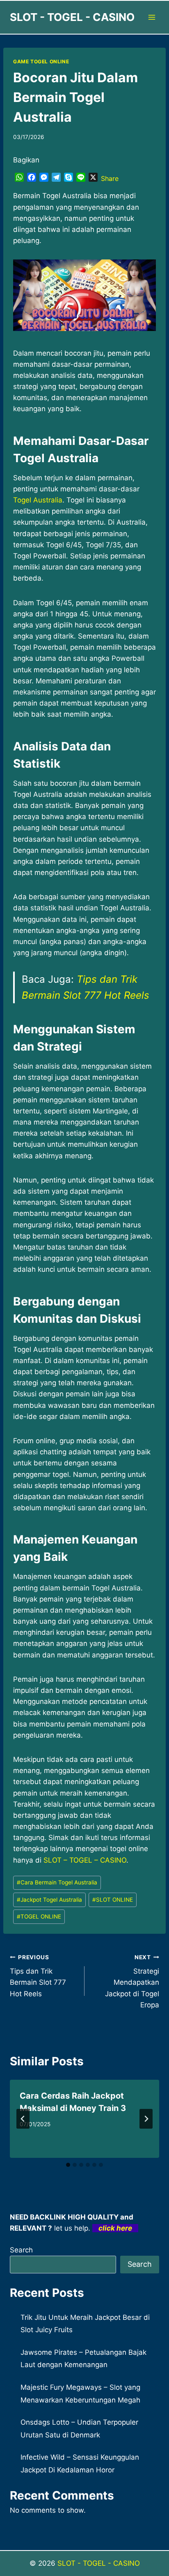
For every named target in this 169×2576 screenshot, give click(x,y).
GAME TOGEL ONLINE (41, 61)
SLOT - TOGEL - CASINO (99, 2563)
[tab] (68, 2165)
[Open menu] (152, 17)
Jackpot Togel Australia (49, 1900)
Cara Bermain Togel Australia (57, 1882)
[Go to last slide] (23, 2119)
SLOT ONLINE (113, 1900)
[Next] (146, 2119)
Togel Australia (38, 500)
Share (110, 178)
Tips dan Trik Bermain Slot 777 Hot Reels (38, 1976)
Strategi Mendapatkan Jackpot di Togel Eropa (132, 1981)
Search (21, 2250)
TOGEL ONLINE (39, 1916)
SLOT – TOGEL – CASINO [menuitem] (85, 1860)
